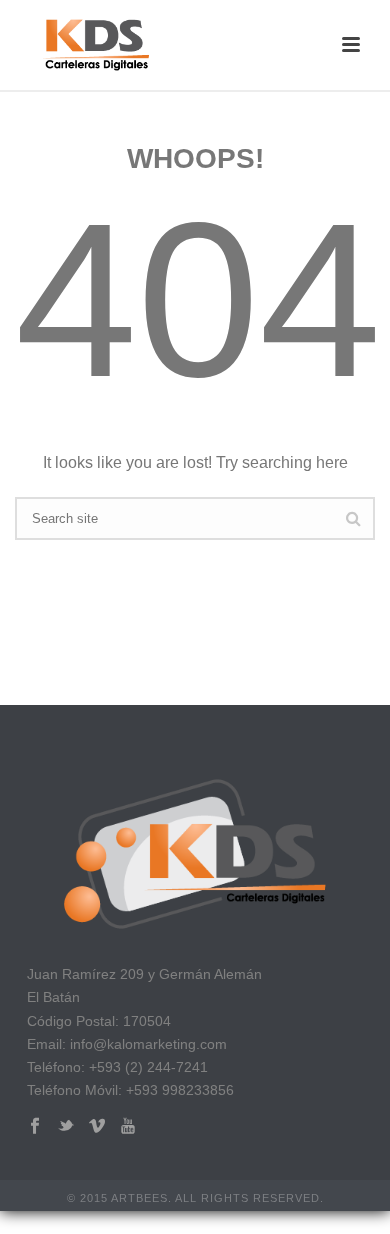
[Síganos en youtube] (128, 1126)
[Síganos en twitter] (66, 1126)
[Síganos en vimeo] (97, 1126)
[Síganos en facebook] (35, 1126)
